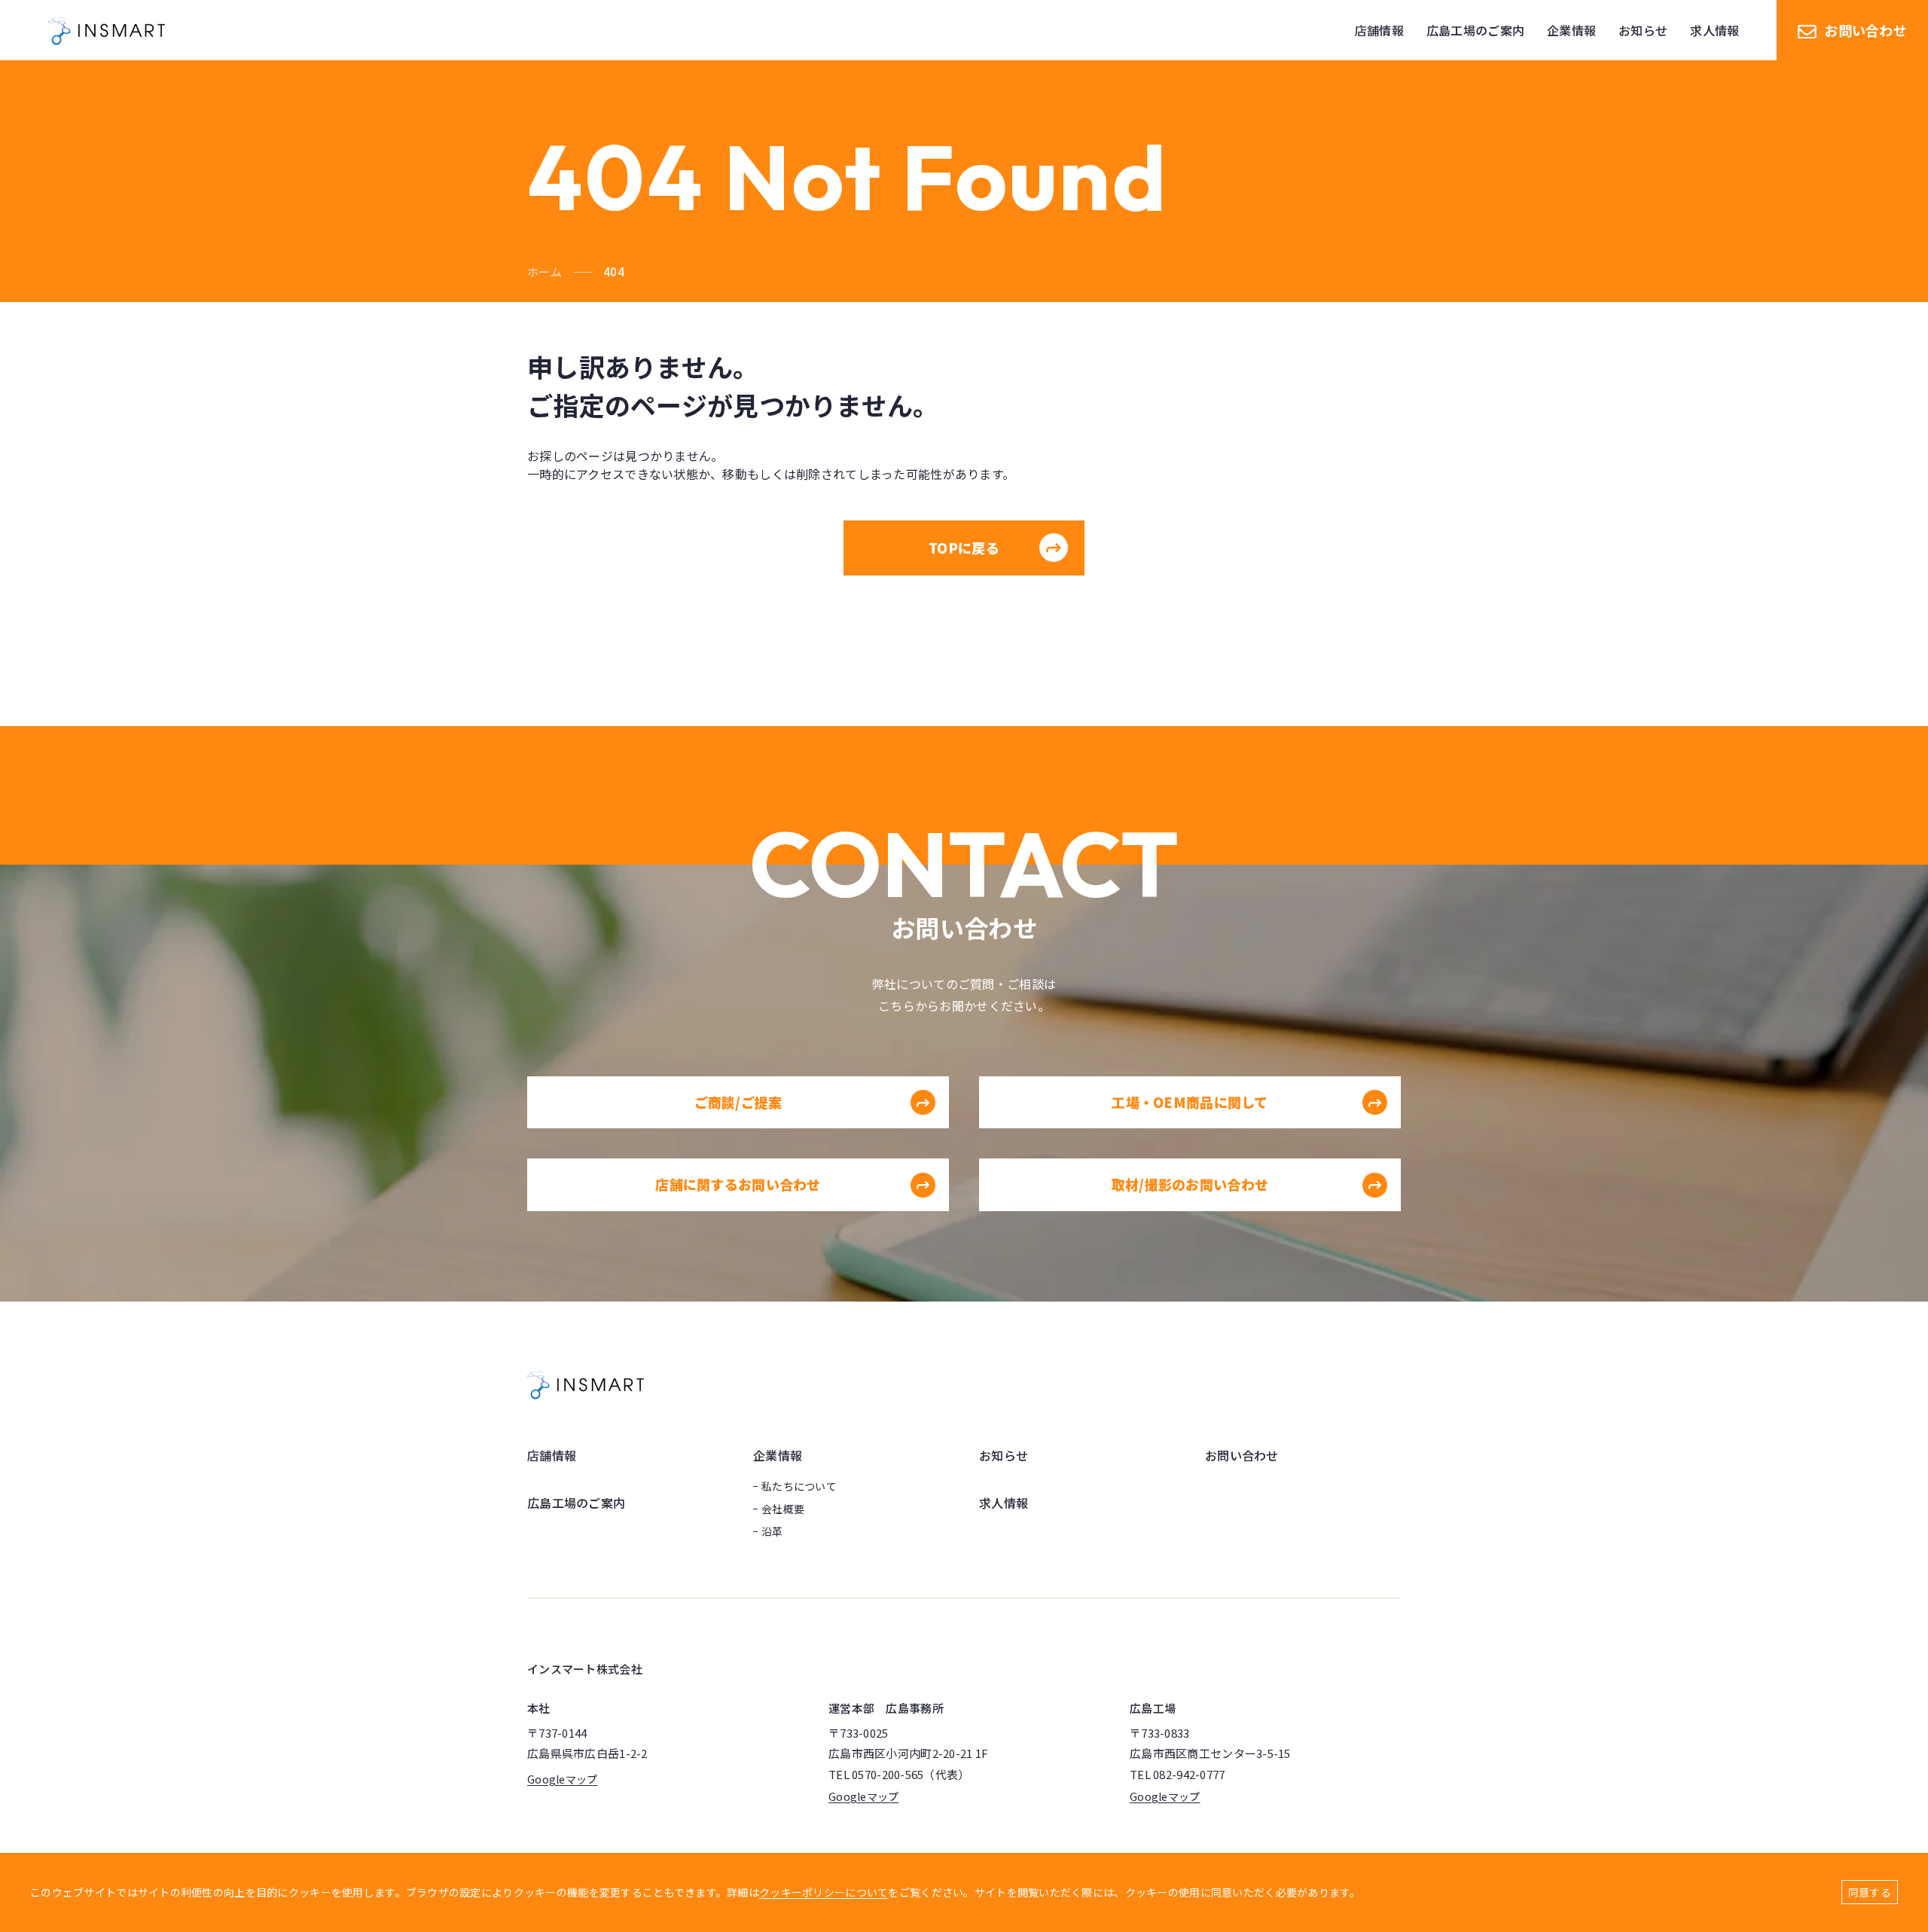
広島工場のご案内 (576, 1503)
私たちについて (799, 1486)
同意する (1870, 1892)
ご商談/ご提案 (738, 1102)
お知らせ (1004, 1455)
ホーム (545, 272)
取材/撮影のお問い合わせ (1190, 1184)
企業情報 (778, 1455)
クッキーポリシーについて (824, 1892)
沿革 (772, 1531)
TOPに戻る (964, 548)
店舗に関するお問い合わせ (738, 1184)
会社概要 (783, 1509)
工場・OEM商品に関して (1190, 1102)
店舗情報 (552, 1455)
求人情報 (1004, 1503)
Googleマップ (563, 1779)
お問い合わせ (1865, 30)
